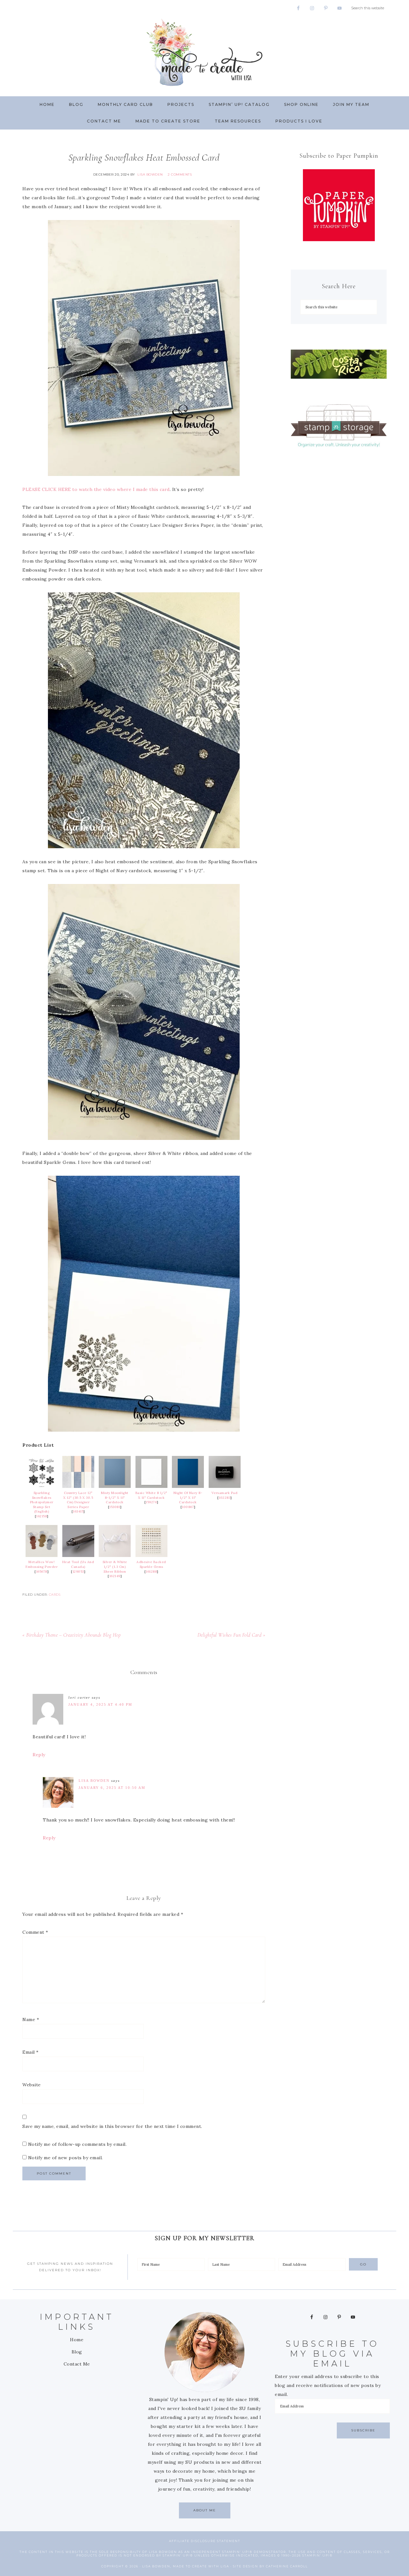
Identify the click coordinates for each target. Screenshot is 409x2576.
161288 (151, 1572)
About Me (205, 2510)
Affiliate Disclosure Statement (205, 2541)
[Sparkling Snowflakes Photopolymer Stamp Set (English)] (42, 1486)
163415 (78, 1511)
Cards (55, 1595)
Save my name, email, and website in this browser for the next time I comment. (112, 2126)
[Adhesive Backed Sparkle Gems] (151, 1555)
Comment (35, 1932)
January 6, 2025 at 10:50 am (112, 1788)
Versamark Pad (225, 1493)
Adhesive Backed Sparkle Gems (151, 1564)
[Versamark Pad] (225, 1486)
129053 (78, 1572)
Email (31, 2052)
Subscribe (363, 2430)
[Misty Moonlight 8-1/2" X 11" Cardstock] (115, 1486)
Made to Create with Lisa (204, 52)
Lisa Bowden (94, 1781)
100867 (188, 1507)
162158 (42, 1516)
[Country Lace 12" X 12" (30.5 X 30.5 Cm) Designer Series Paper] (78, 1486)
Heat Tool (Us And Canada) (78, 1564)
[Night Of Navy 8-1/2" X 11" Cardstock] (188, 1486)
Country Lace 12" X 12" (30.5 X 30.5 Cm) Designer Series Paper (78, 1500)
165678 (42, 1572)
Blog (77, 2352)
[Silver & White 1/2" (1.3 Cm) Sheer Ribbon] (115, 1555)
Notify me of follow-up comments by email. (77, 2144)
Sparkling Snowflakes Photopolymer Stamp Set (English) (42, 1502)
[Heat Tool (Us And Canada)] (78, 1555)
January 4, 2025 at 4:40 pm (100, 1704)
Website (32, 2085)
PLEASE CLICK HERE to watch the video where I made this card (96, 489)
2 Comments (180, 174)
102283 (224, 1498)
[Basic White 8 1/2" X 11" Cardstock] (151, 1486)
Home (77, 2340)
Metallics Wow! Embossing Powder (42, 1564)
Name (31, 2019)
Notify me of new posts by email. (66, 2158)
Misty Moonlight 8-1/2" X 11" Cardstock (115, 1497)
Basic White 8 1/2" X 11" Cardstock (151, 1495)
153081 (115, 1507)
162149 (115, 1576)
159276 (151, 1502)
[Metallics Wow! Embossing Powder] (42, 1555)
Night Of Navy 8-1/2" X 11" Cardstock (188, 1497)
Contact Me (77, 2364)
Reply (39, 1755)
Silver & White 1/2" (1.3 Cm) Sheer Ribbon (115, 1567)
